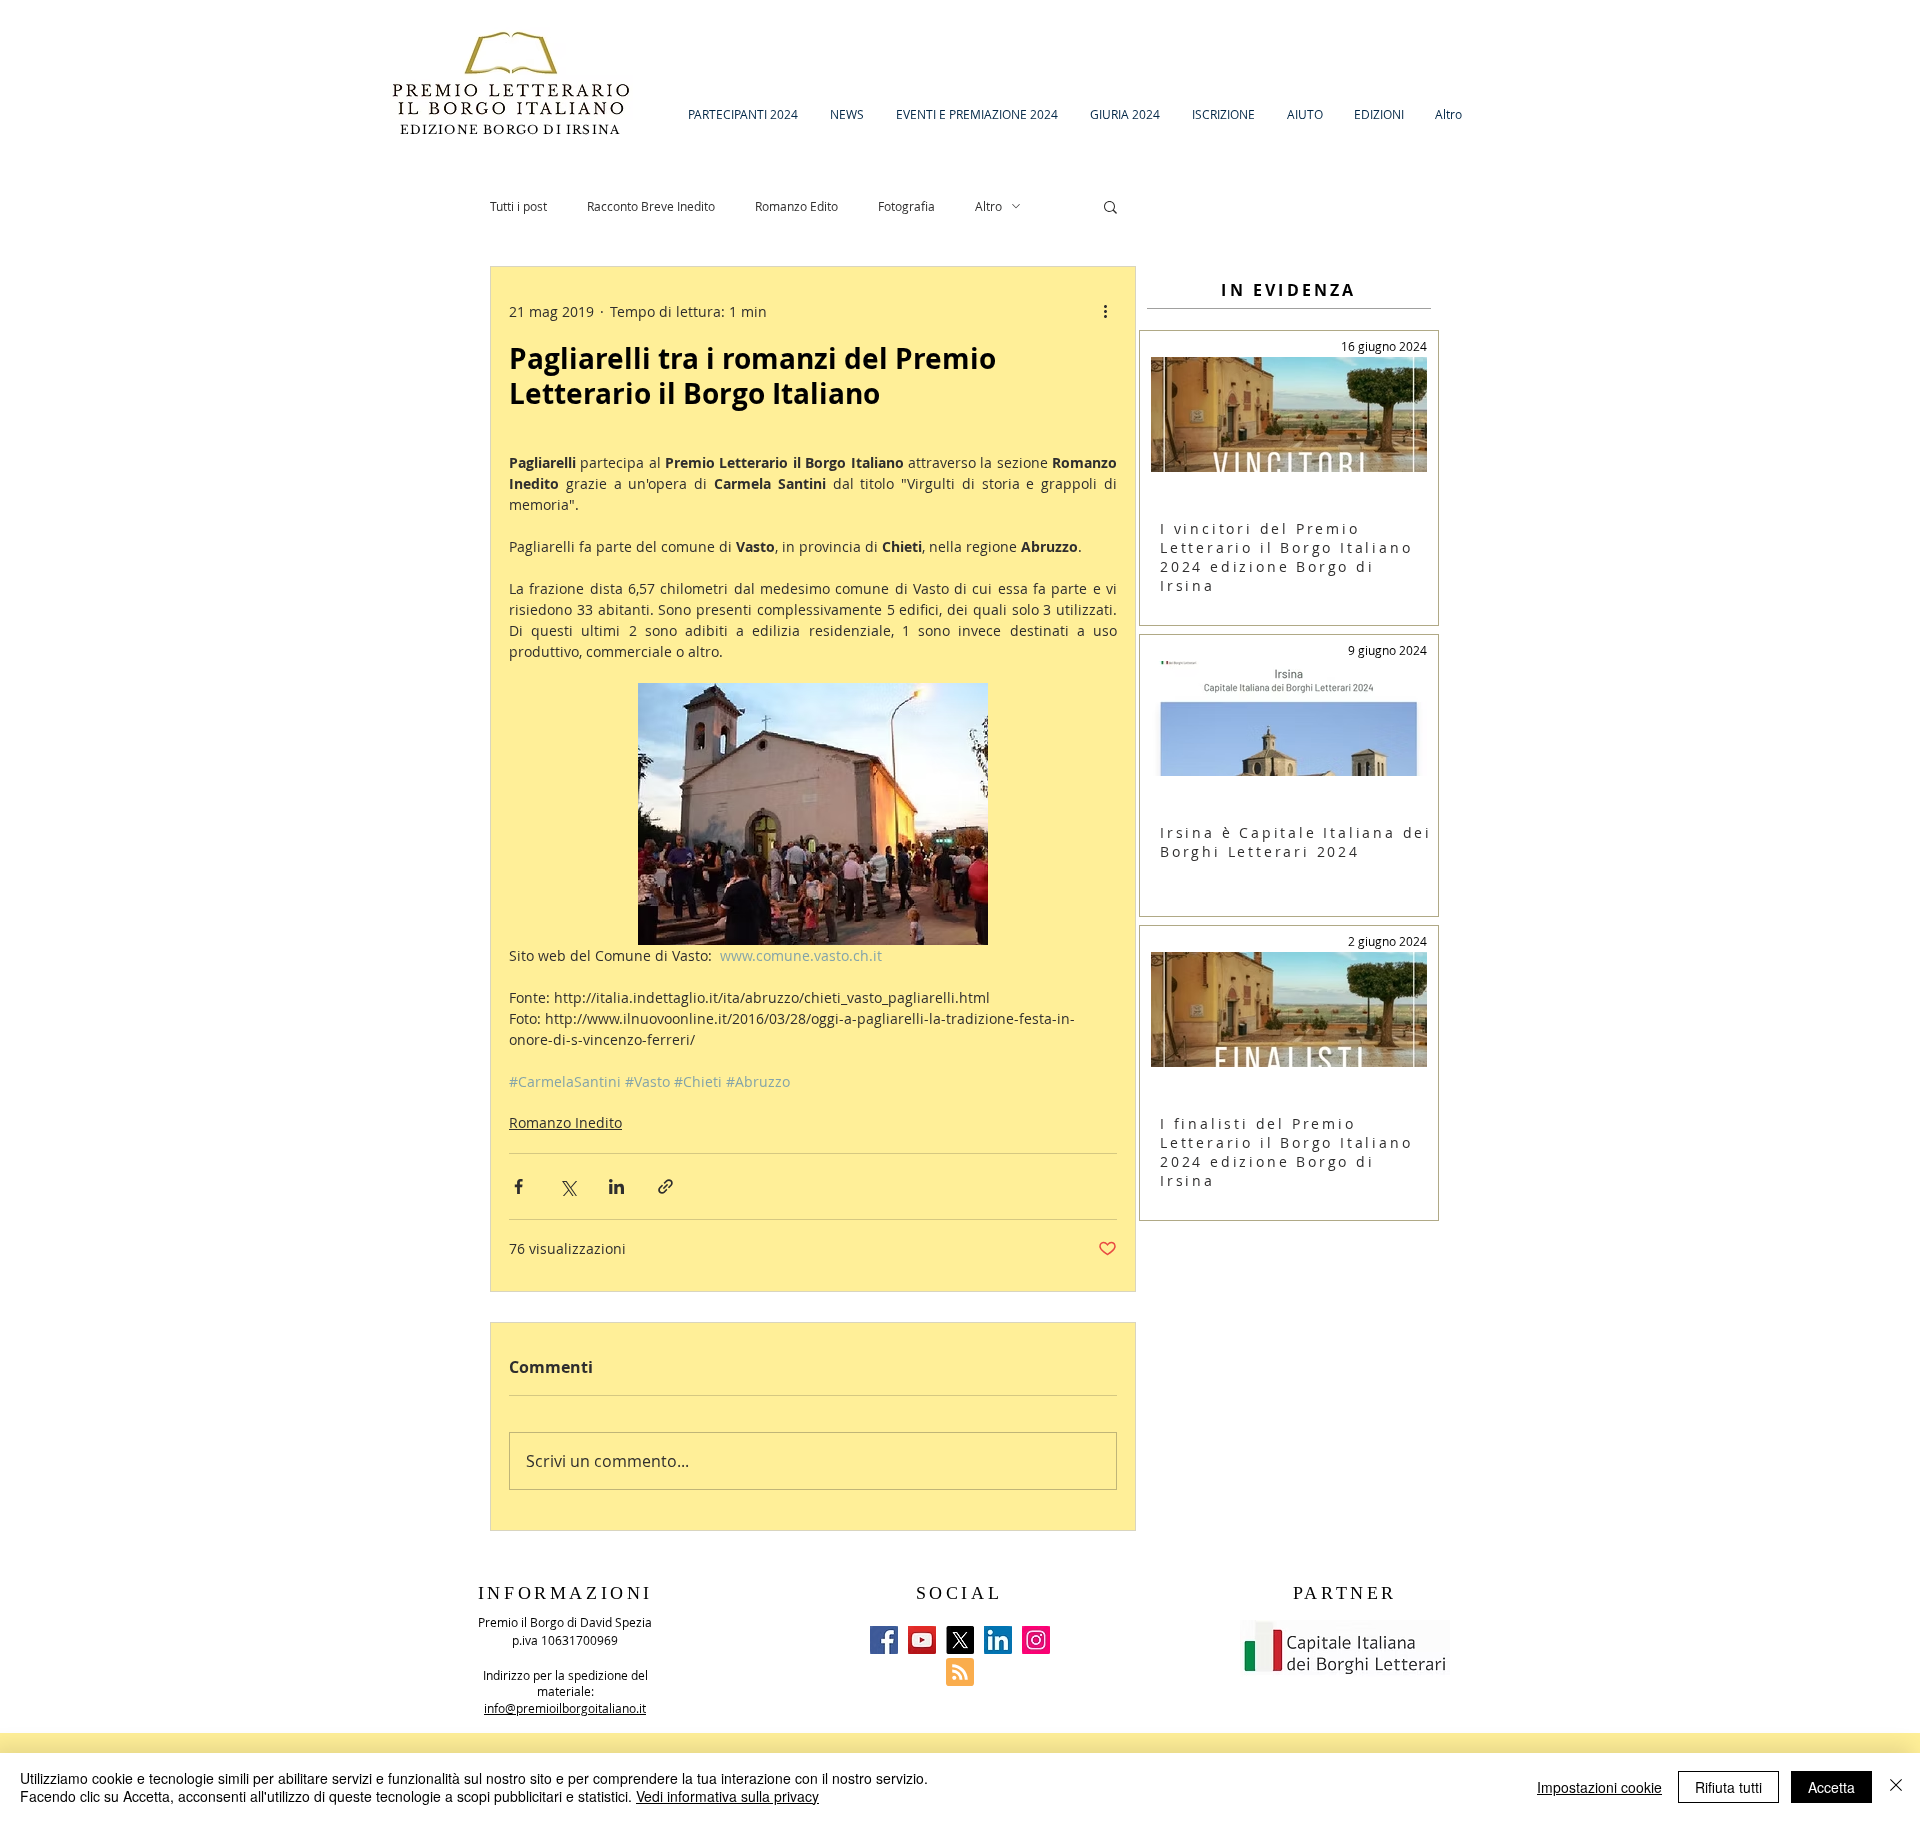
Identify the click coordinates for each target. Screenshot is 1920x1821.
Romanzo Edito (796, 206)
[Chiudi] (1896, 1787)
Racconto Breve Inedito (651, 206)
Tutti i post (518, 206)
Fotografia (906, 206)
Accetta (1831, 1787)
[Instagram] (1036, 1640)
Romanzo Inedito (565, 1122)
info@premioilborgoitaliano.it (565, 1708)
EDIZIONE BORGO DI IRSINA (512, 129)
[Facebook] (884, 1640)
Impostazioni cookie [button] (1599, 1787)
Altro (988, 206)
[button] (1110, 206)
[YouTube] (922, 1640)
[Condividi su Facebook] (518, 1186)
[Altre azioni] (1105, 311)
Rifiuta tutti (1728, 1787)
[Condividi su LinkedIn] (616, 1186)
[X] (960, 1640)
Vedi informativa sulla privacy (727, 1796)
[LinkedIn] (998, 1640)
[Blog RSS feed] (960, 1673)
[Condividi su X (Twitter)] (567, 1186)
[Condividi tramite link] (665, 1186)
